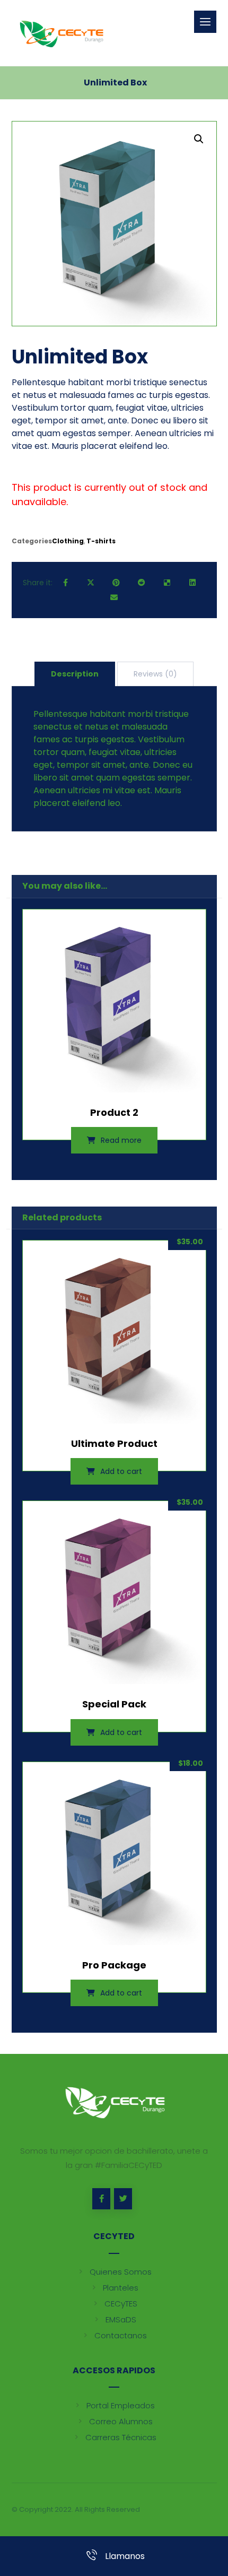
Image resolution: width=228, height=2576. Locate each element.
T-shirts (101, 541)
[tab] (75, 674)
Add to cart (121, 1471)
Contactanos (121, 2335)
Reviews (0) (155, 674)
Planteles (121, 2288)
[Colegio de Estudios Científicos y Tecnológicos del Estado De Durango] (61, 33)
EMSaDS (121, 2319)
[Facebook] (101, 2199)
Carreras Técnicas (121, 2437)
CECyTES (121, 2304)
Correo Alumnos (121, 2421)
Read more (121, 1140)
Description (75, 674)
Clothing (68, 541)
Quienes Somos (121, 2272)
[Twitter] (123, 2199)
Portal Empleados (121, 2405)
